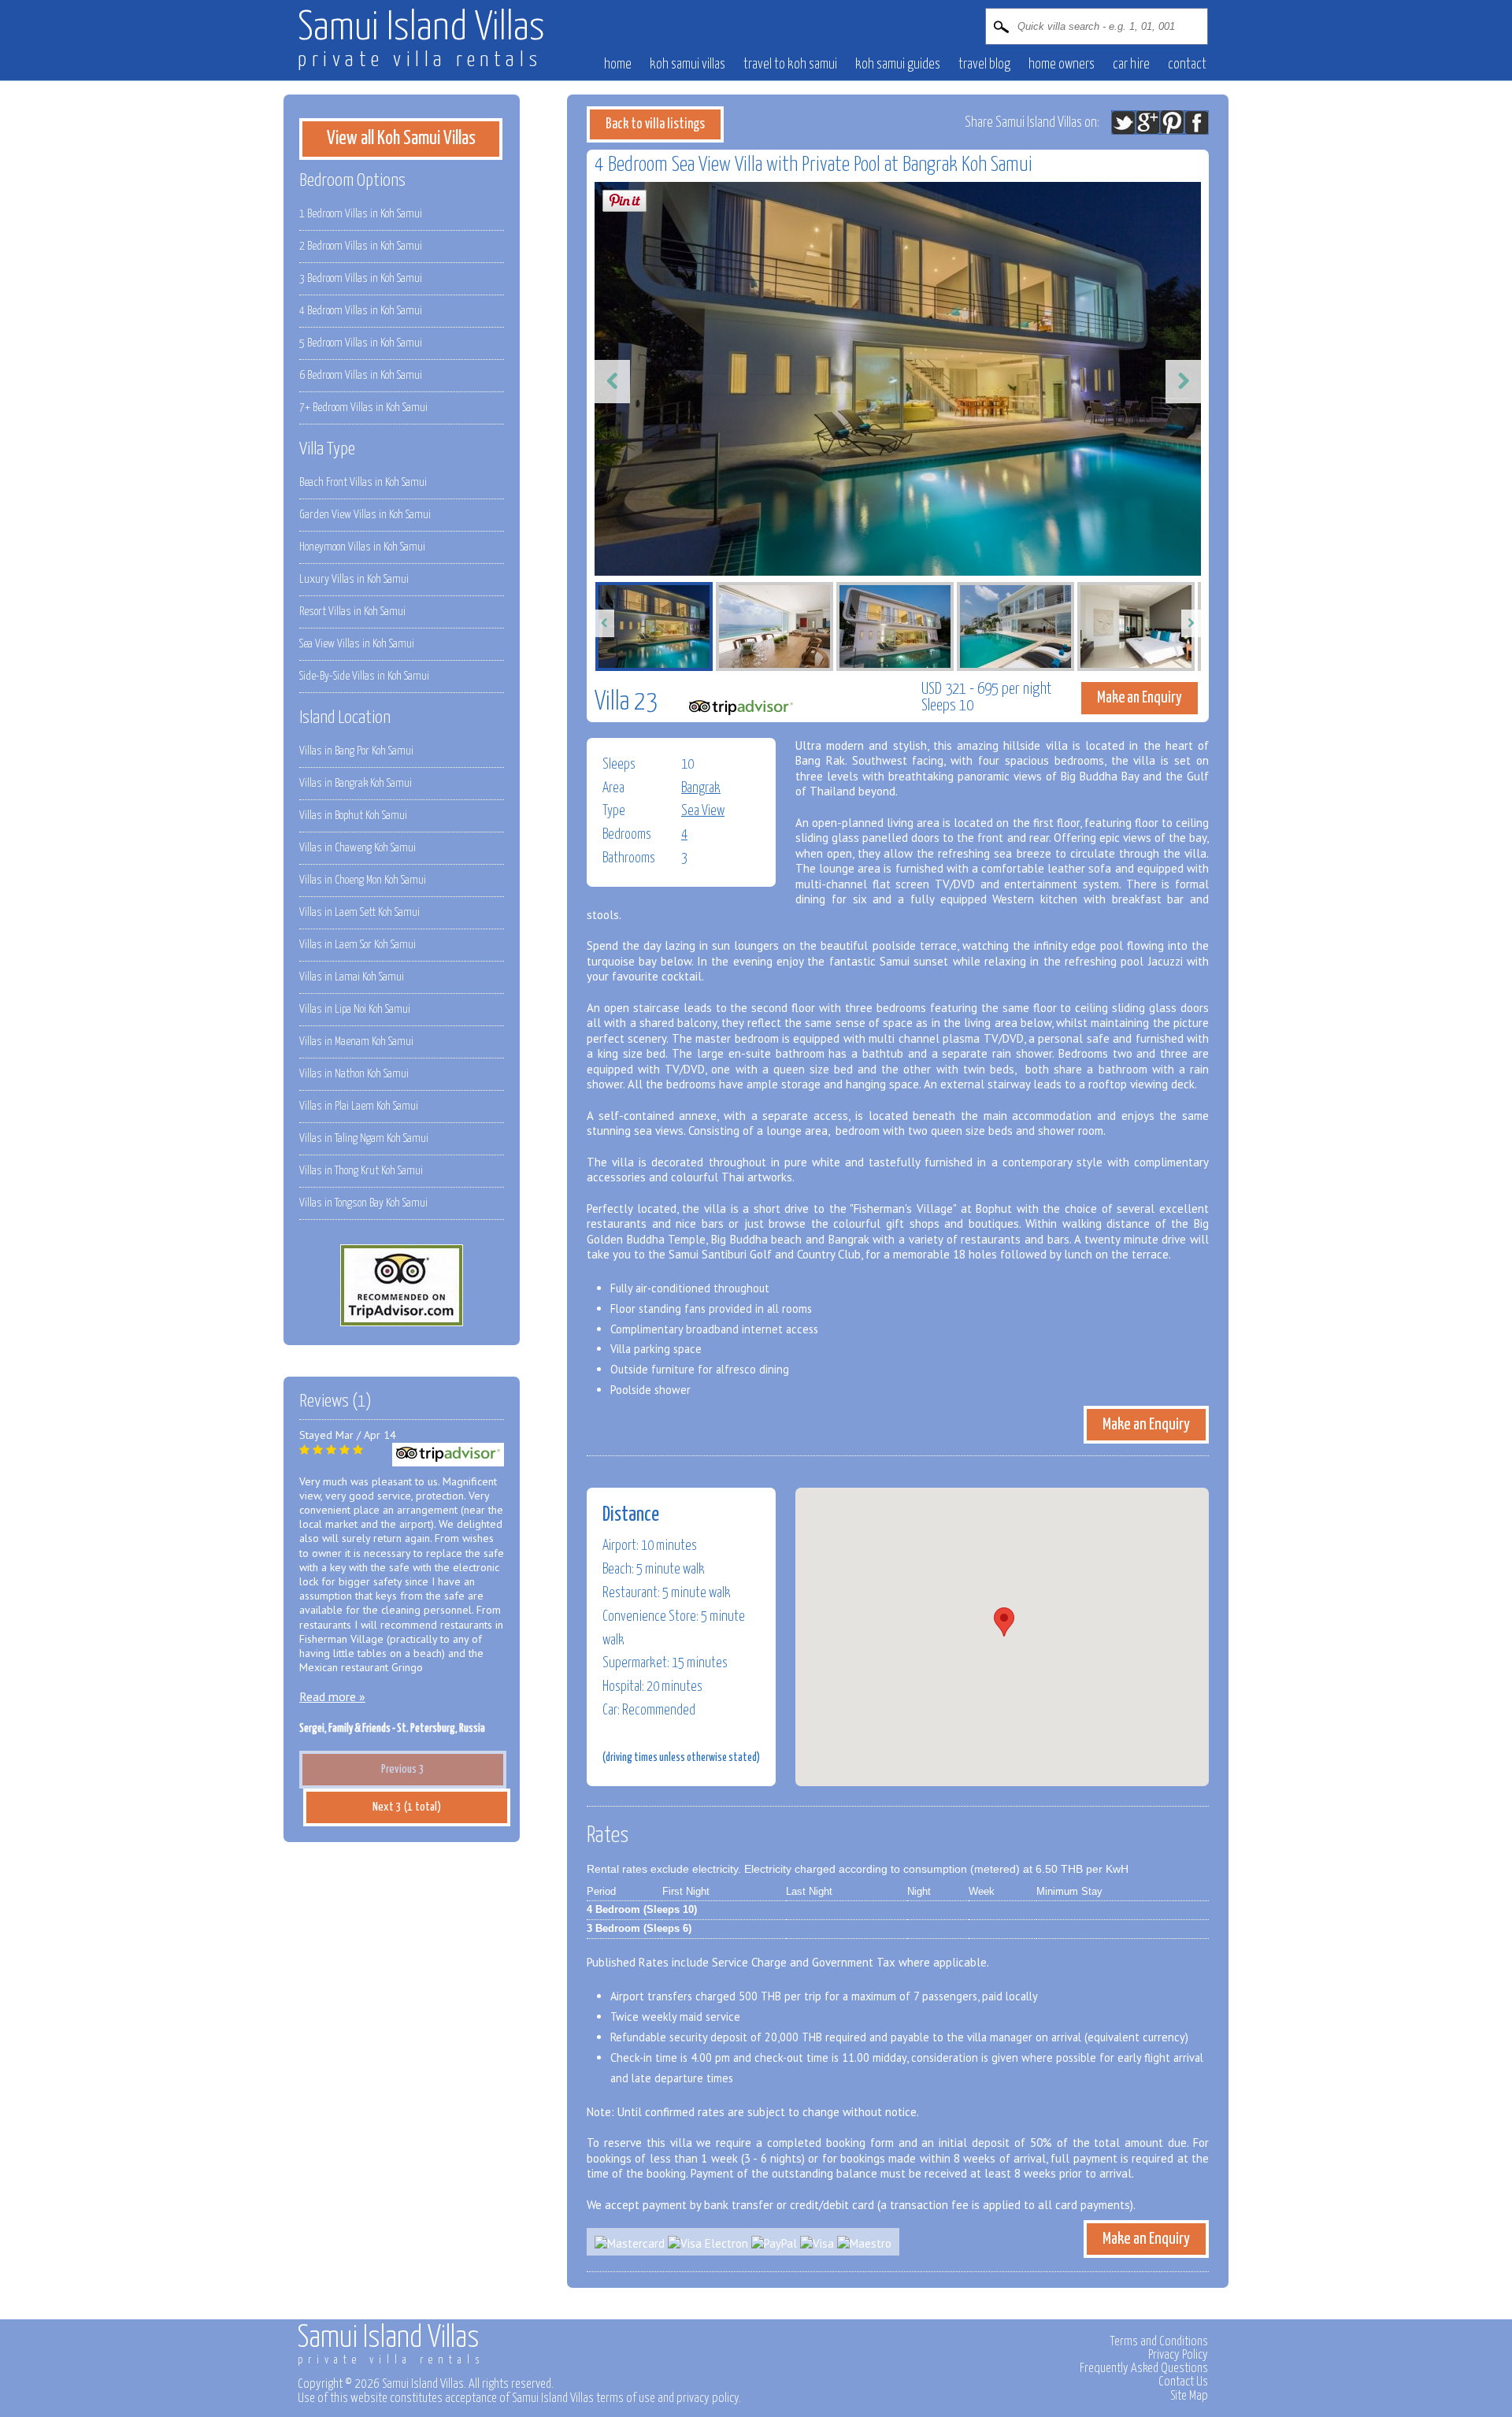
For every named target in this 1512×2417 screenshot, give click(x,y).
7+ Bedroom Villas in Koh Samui (363, 408)
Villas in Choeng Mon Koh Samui (363, 880)
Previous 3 (403, 1769)
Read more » (332, 1696)
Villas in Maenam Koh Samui (356, 1042)
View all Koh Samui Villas (401, 139)
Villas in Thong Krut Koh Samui (361, 1171)
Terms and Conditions (1159, 2341)
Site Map (1189, 2396)
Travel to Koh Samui (790, 65)
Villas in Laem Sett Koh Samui (359, 912)
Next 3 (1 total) (407, 1807)
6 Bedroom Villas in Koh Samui (361, 375)
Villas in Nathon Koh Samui (354, 1074)
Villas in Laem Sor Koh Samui (358, 945)
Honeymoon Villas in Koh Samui (362, 547)
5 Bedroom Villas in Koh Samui (361, 343)
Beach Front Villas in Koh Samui (363, 482)
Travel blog (984, 65)
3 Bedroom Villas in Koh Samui (361, 278)
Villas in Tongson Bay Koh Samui (363, 1203)
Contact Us (1183, 2382)
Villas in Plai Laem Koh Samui (359, 1106)
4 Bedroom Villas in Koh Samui (361, 311)
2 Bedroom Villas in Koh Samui (361, 246)
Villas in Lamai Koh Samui (352, 977)
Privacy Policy (1178, 2355)
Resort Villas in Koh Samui (352, 612)
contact (1187, 65)
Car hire (1131, 65)
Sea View (703, 811)
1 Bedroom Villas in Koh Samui (361, 214)
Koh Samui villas (687, 65)
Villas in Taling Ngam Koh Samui (364, 1138)
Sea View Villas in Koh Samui (357, 644)
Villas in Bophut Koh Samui (353, 816)
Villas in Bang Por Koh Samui (356, 751)
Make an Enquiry (1140, 698)
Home (618, 65)
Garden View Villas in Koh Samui (365, 515)
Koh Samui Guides (898, 65)
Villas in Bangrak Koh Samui (356, 783)
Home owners (1062, 65)
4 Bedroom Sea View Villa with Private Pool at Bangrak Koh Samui (813, 165)
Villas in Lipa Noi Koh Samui (355, 1009)
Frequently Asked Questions (1144, 2368)
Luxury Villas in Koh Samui (354, 579)
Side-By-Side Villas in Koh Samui (364, 676)
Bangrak (701, 788)
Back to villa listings (655, 124)
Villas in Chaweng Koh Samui (358, 848)
